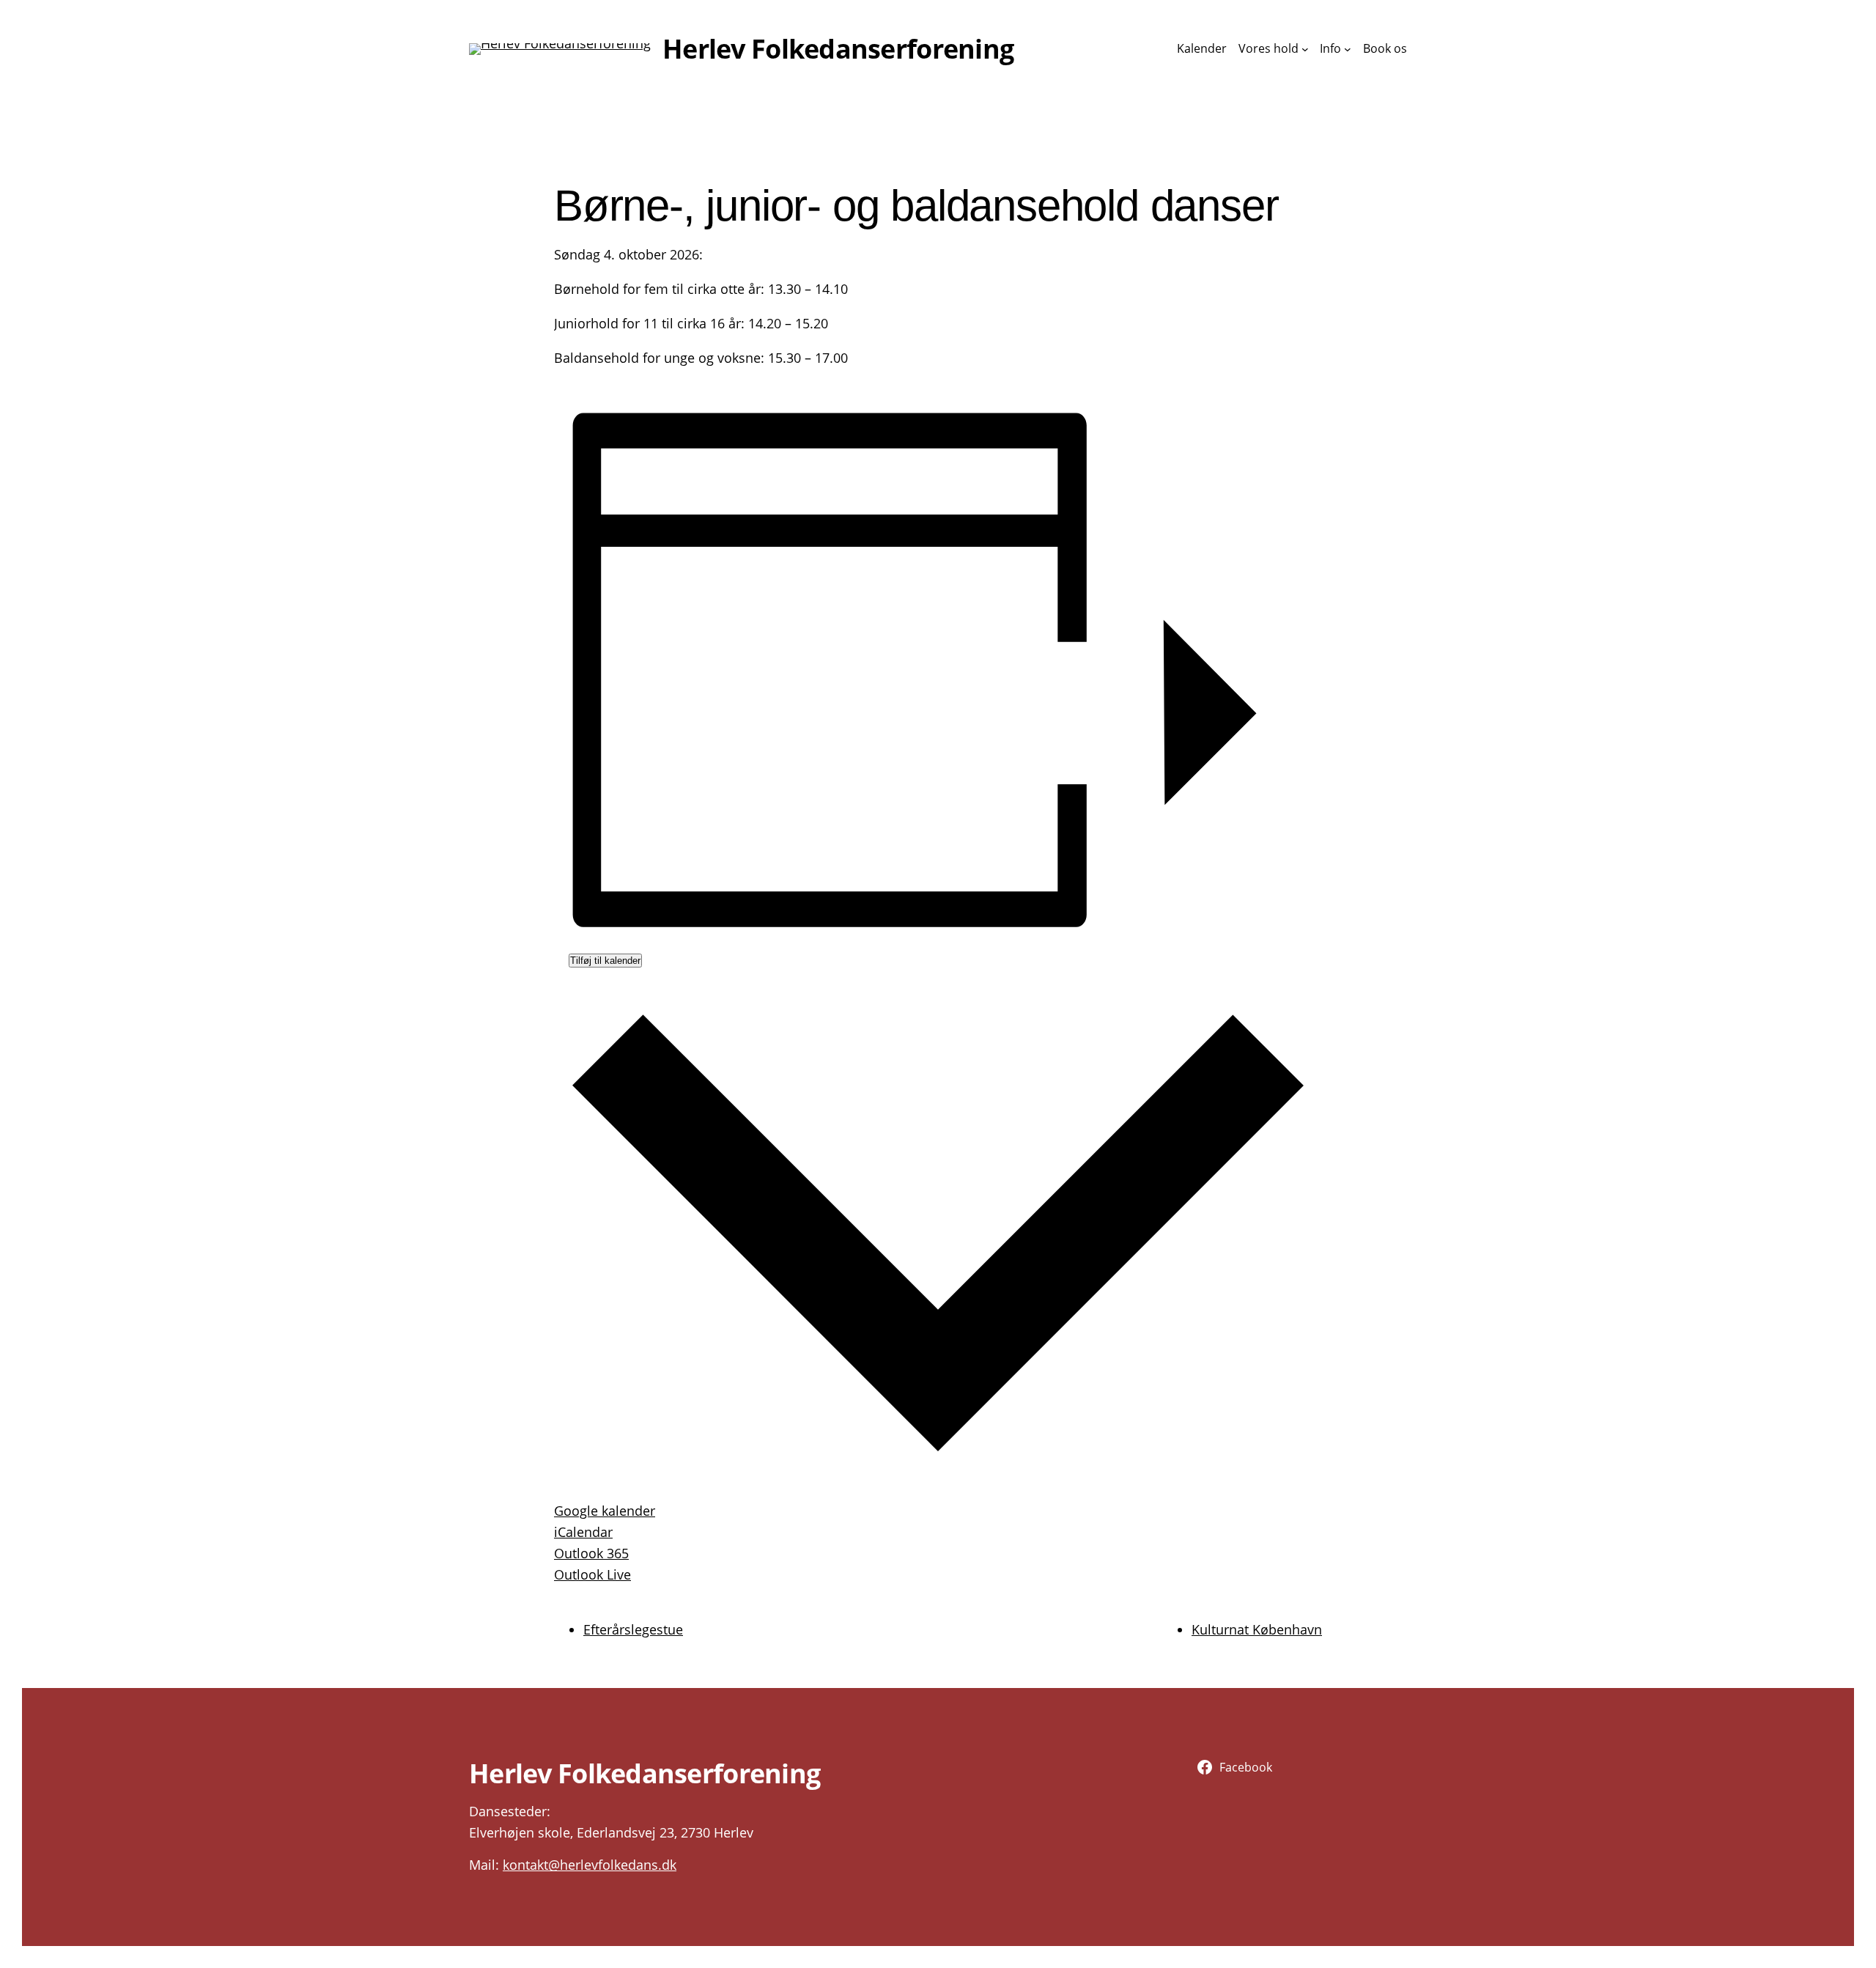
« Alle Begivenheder (615, 140)
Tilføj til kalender (605, 961)
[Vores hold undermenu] (1305, 49)
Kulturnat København (1257, 1629)
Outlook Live (592, 1574)
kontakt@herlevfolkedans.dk (590, 1865)
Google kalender (605, 1511)
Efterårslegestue (633, 1629)
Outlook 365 (591, 1553)
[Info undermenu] (1348, 49)
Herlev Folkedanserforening (838, 49)
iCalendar (583, 1532)
